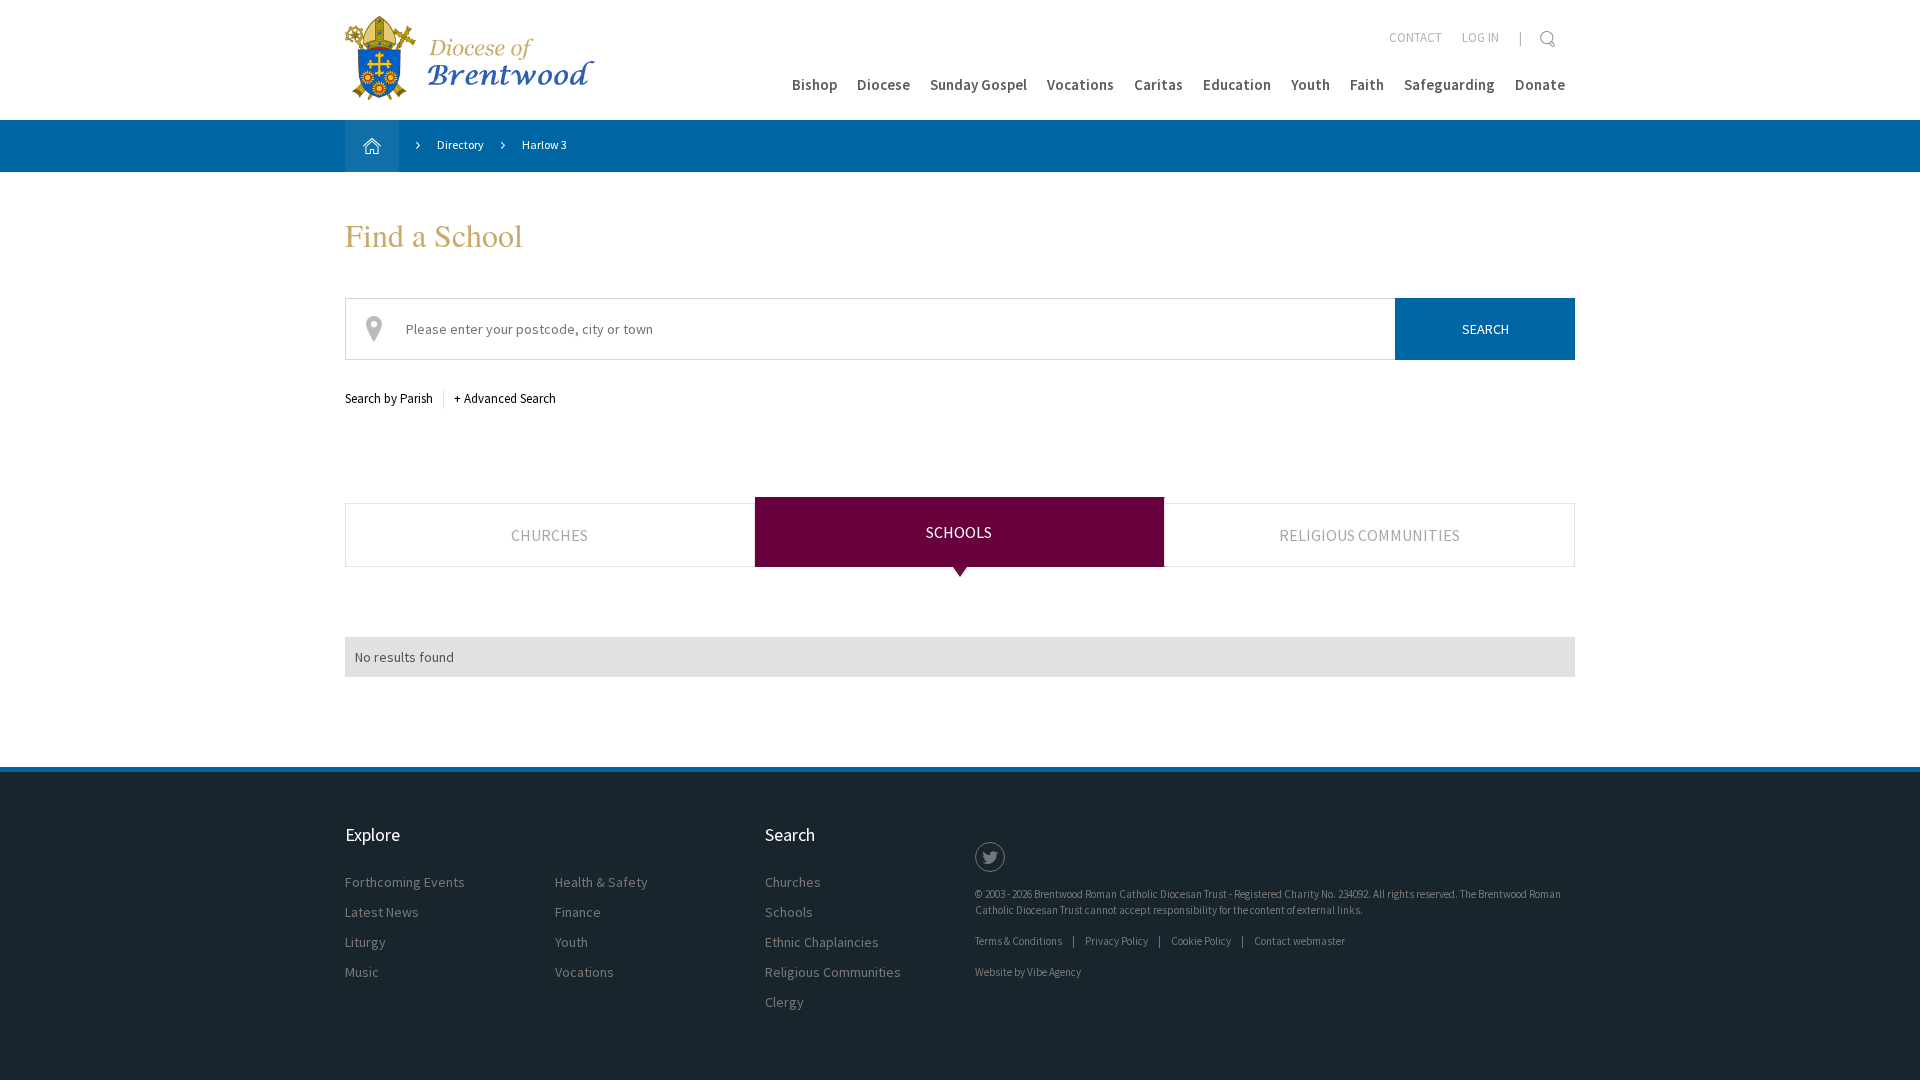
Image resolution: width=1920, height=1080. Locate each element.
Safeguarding (1449, 84)
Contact (1415, 37)
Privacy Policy (1116, 941)
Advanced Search (505, 398)
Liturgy (365, 942)
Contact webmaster (1299, 941)
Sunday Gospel (978, 84)
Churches (793, 882)
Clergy (784, 1002)
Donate (1540, 84)
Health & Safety (601, 882)
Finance (578, 912)
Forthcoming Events (405, 882)
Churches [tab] (549, 535)
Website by (1028, 972)
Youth (1310, 84)
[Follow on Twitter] (990, 857)
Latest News (382, 912)
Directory (460, 144)
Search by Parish (389, 398)
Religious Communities (833, 972)
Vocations (1080, 84)
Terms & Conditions (1018, 941)
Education (1237, 84)
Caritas (1158, 84)
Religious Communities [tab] (1369, 535)
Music (362, 972)
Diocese (883, 84)
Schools (789, 912)
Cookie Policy (1201, 941)
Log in (1480, 37)
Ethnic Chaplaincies (822, 942)
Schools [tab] (959, 532)
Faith (1367, 84)
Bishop (814, 84)
